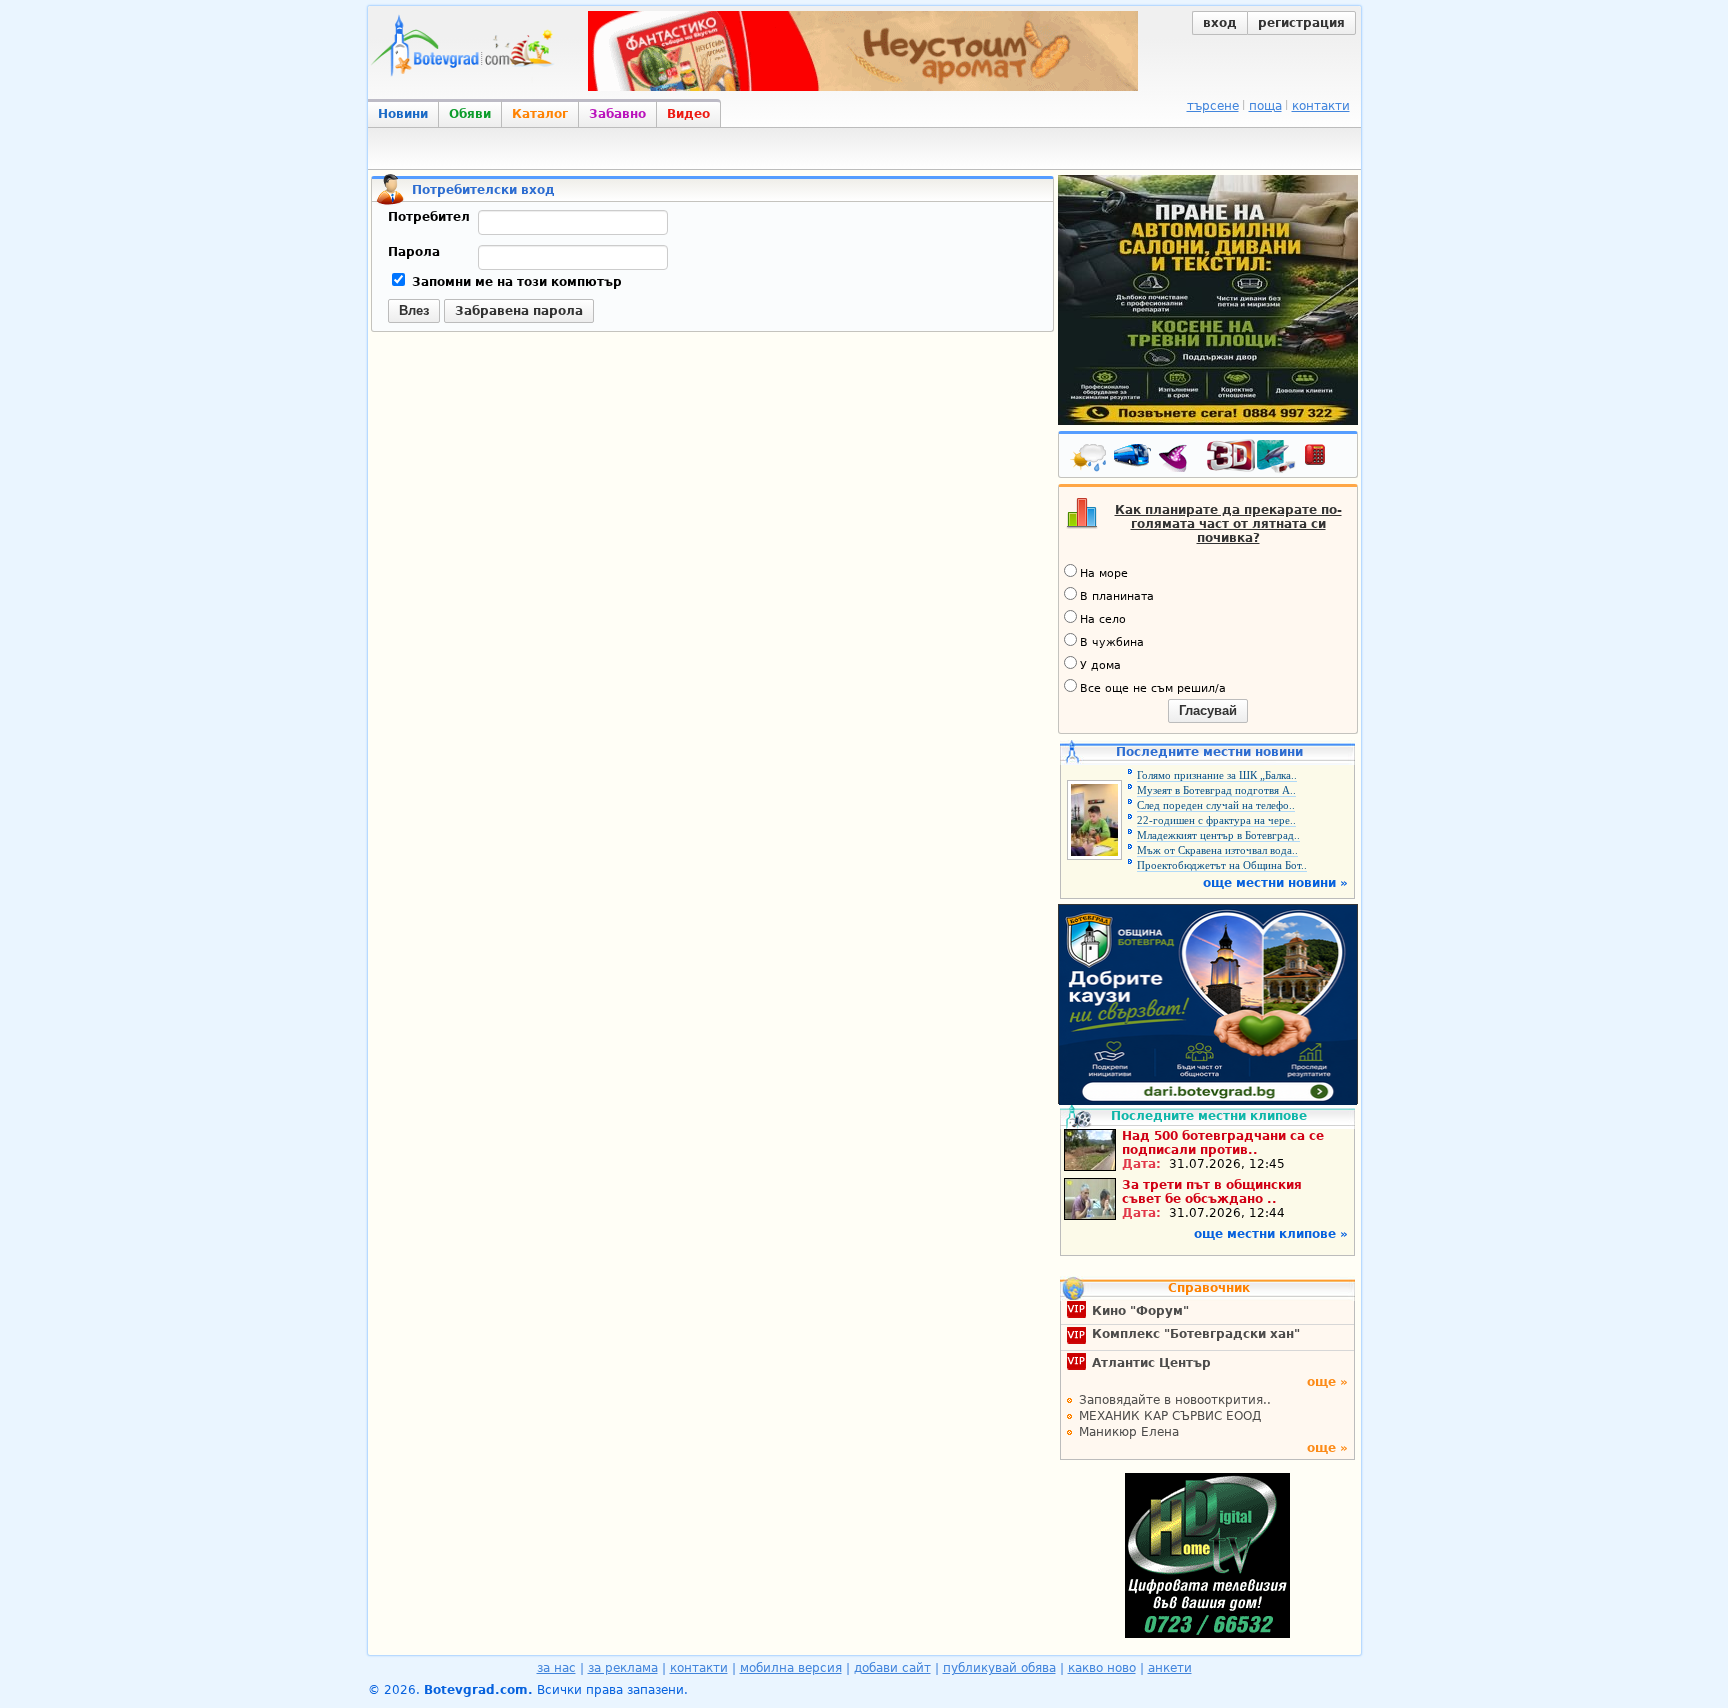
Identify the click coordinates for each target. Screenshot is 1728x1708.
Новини (403, 114)
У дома (1100, 665)
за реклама (623, 1668)
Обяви (470, 114)
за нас (556, 1668)
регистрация (1301, 23)
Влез (414, 310)
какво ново (1102, 1668)
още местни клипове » (1271, 1234)
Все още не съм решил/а (1153, 688)
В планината (1117, 596)
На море (1104, 573)
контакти (1321, 106)
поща (1265, 106)
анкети (1170, 1668)
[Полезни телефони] (1325, 459)
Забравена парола (519, 311)
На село (1103, 619)
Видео (688, 114)
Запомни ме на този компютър (515, 282)
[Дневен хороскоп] (1178, 459)
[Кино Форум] (1251, 456)
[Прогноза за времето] (1090, 459)
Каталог (540, 114)
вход (1220, 23)
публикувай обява (999, 1668)
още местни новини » (1275, 883)
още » (1327, 1382)
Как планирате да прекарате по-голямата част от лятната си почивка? (1228, 524)
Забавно (617, 114)
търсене (1213, 106)
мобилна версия (791, 1668)
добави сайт (892, 1668)
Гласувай (1208, 710)
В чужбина (1112, 642)
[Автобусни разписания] (1134, 459)
